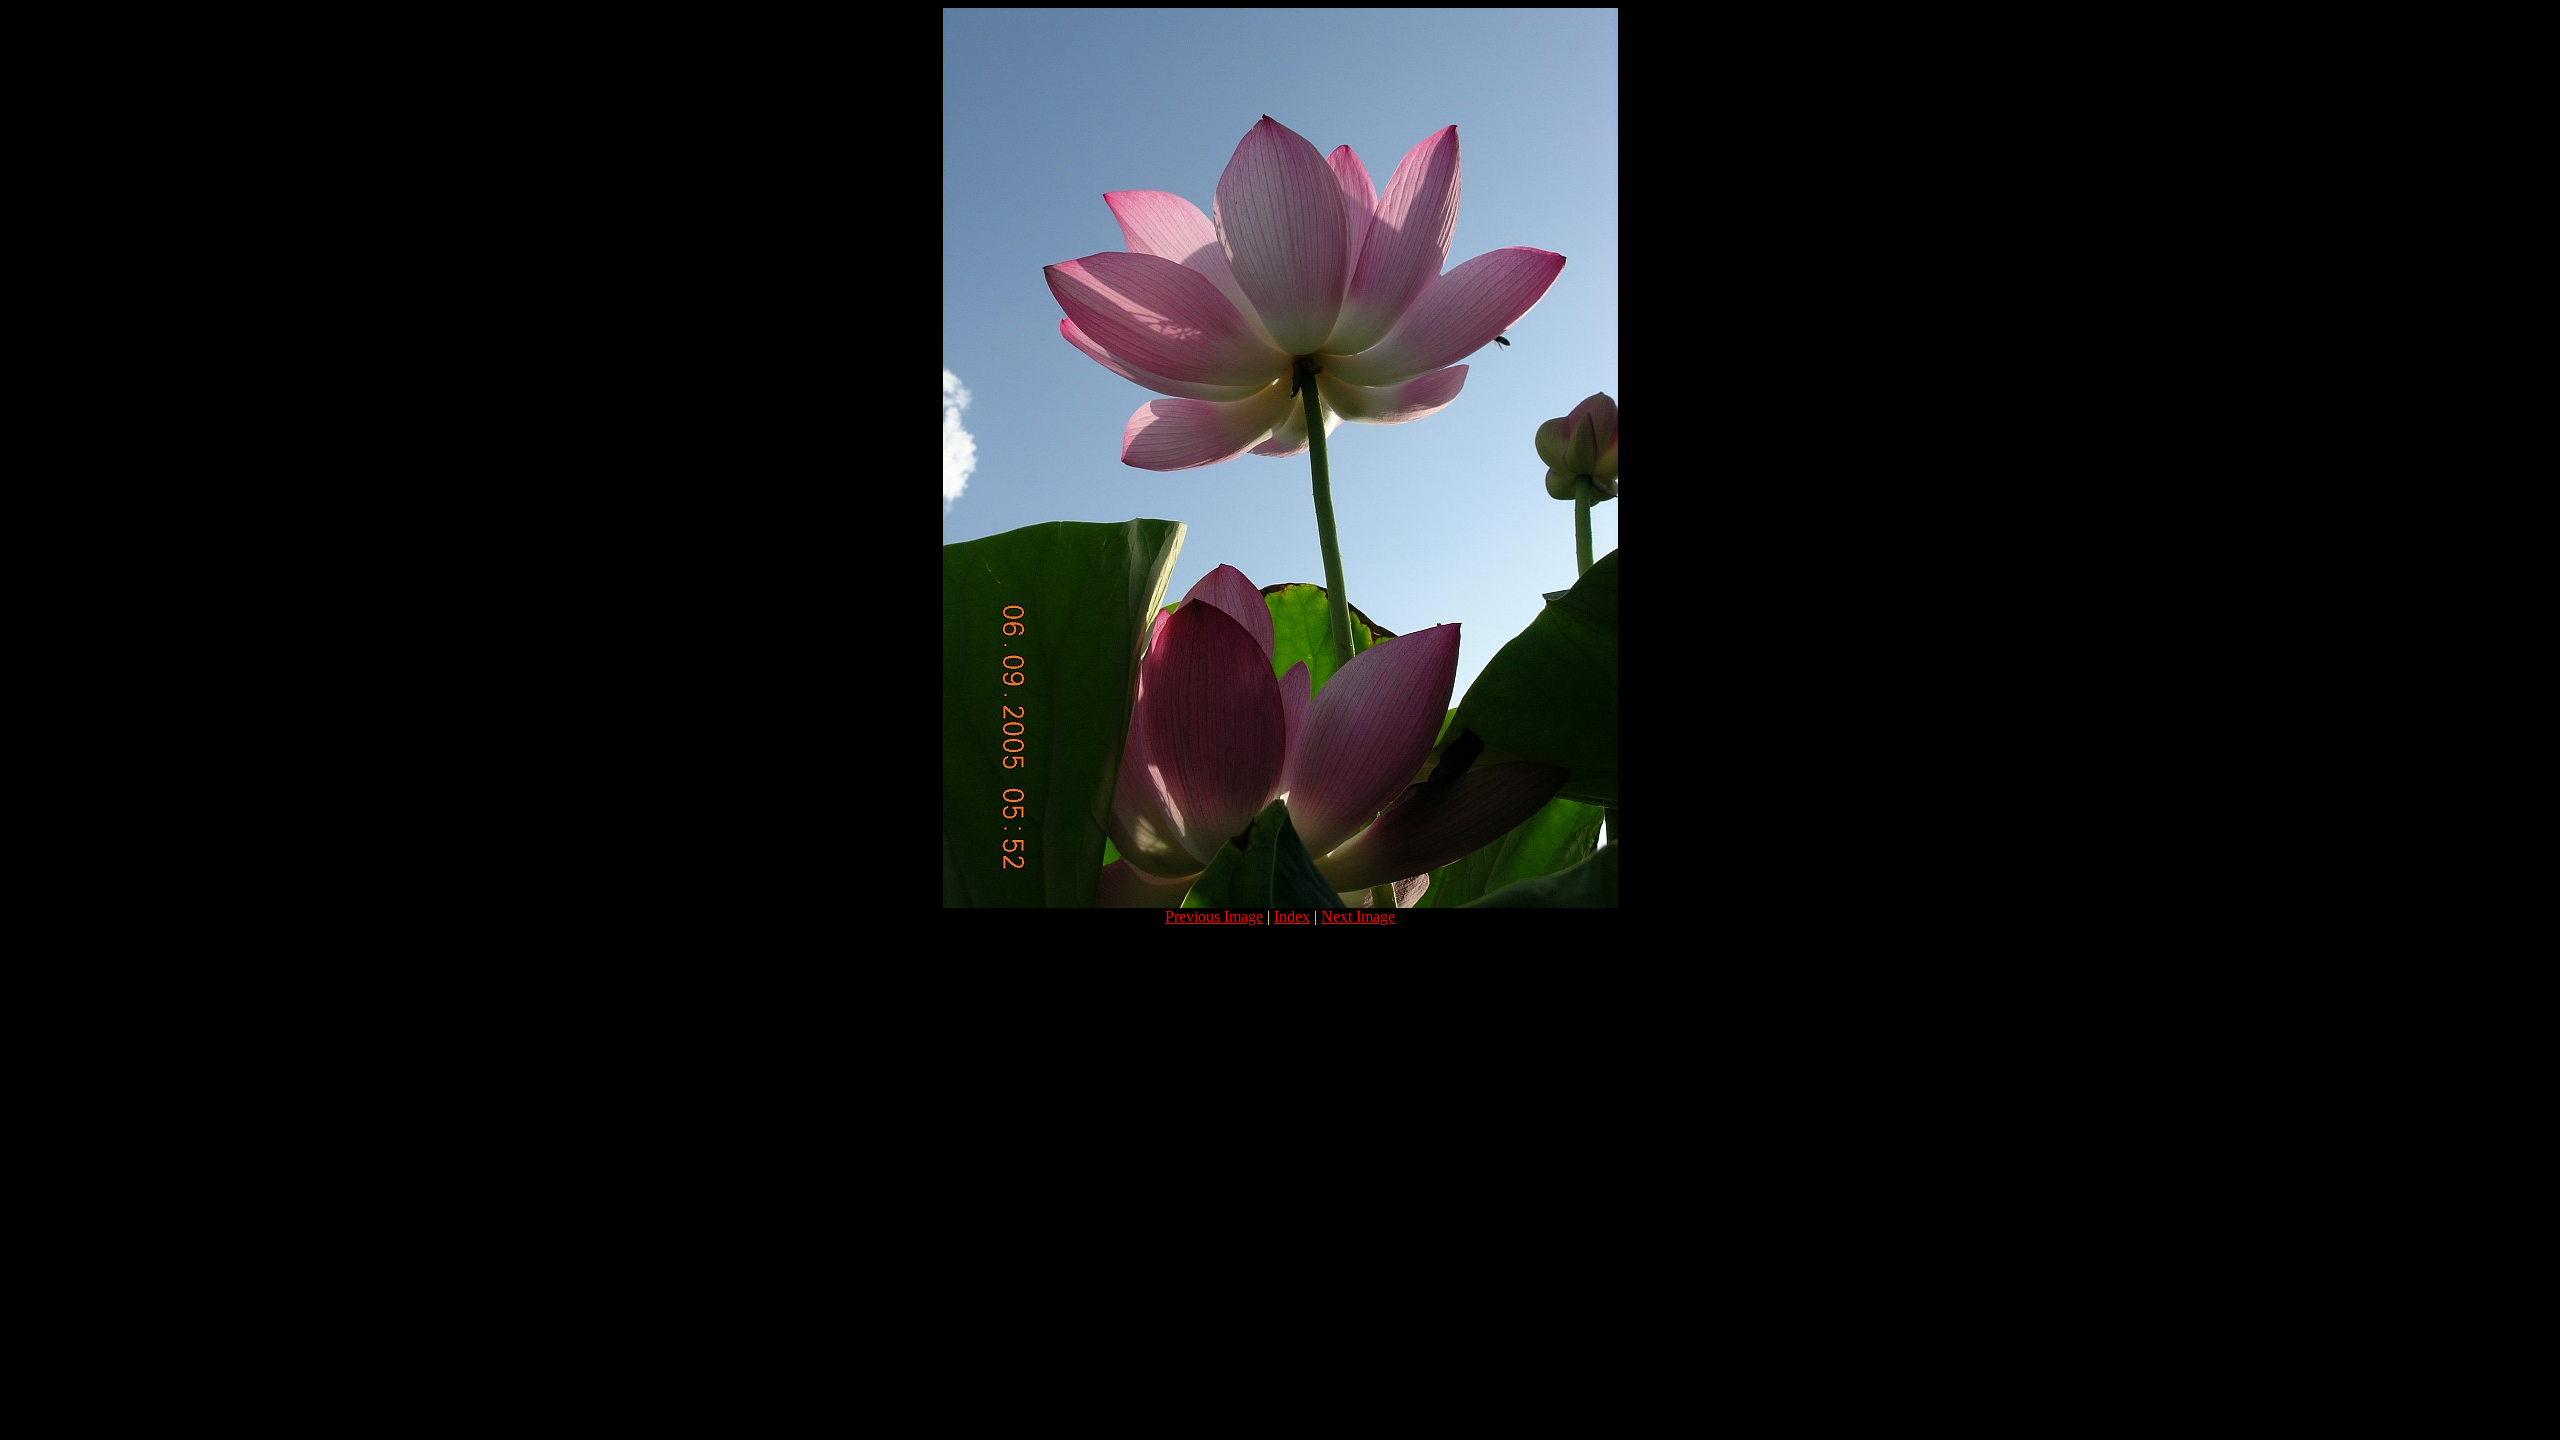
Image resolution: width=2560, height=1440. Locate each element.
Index (1292, 916)
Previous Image (1214, 916)
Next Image (1358, 916)
